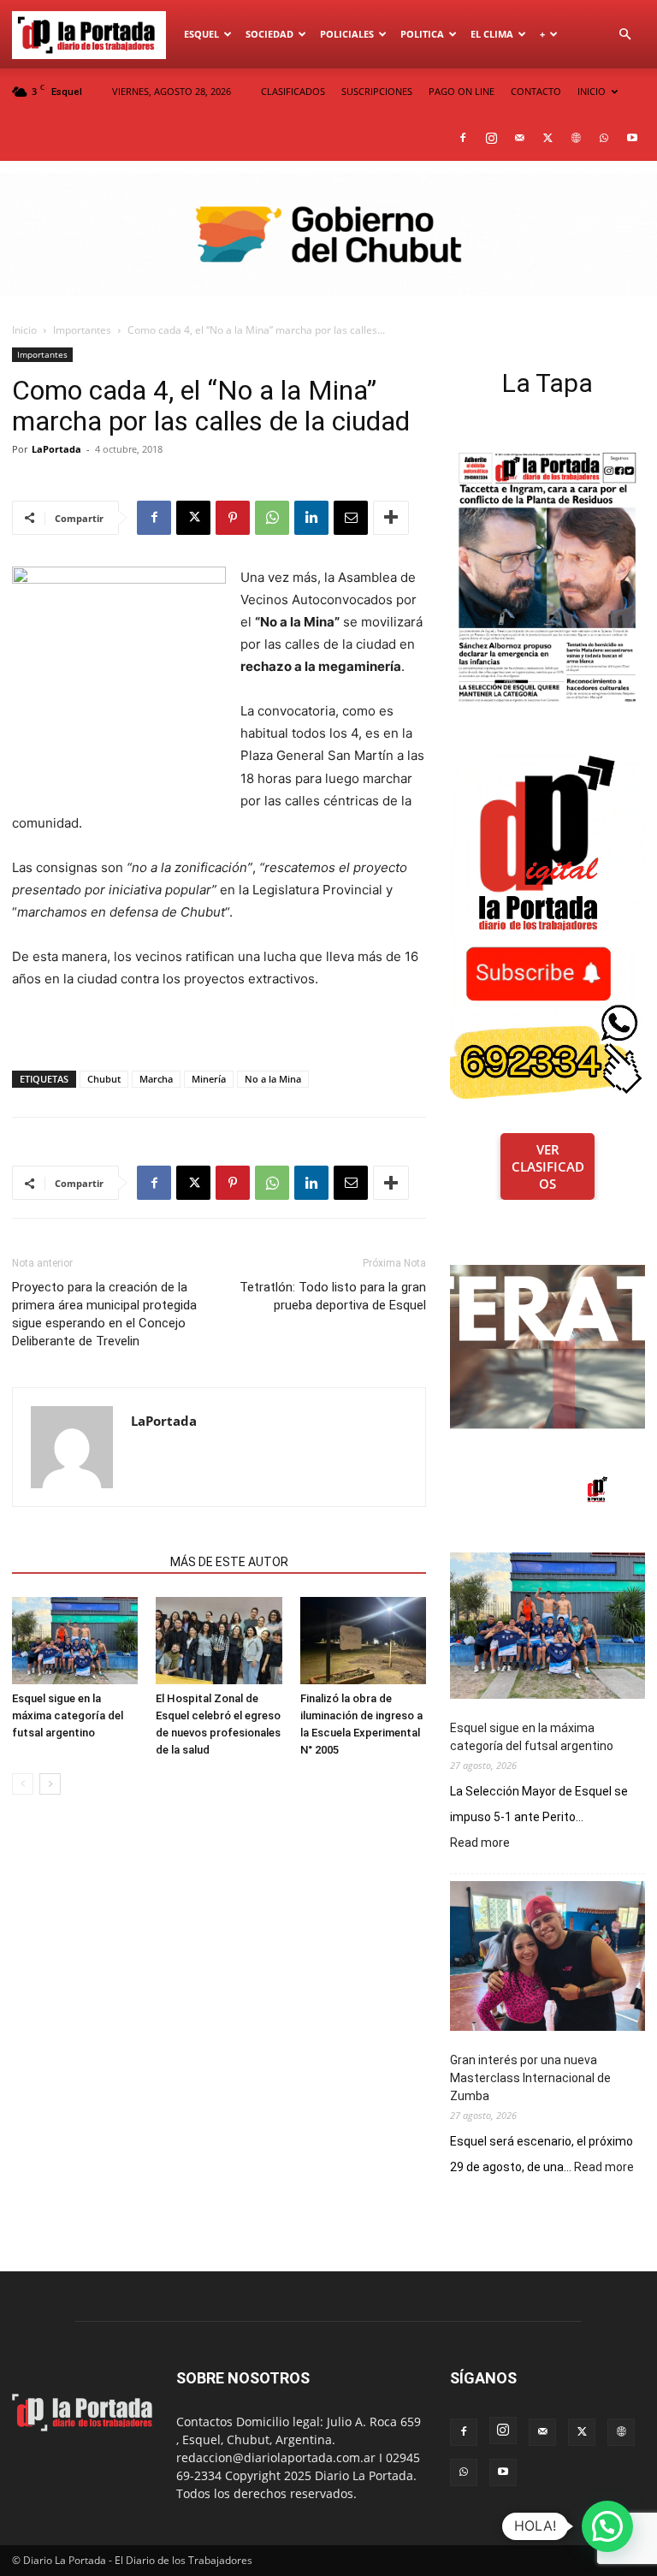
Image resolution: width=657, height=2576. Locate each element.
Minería (209, 1079)
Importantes (82, 330)
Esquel (201, 34)
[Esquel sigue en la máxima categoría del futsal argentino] (75, 1640)
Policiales (347, 34)
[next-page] (50, 1784)
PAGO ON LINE (462, 91)
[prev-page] (23, 1784)
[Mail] (519, 138)
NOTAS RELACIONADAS (86, 1562)
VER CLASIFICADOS (548, 1166)
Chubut (104, 1079)
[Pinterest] (233, 518)
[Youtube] (632, 138)
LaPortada (56, 449)
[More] (391, 518)
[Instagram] (491, 138)
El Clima (492, 34)
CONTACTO (536, 91)
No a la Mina (273, 1079)
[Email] (351, 518)
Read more (480, 1843)
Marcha (156, 1079)
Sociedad (269, 34)
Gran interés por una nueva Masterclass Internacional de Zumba (530, 2078)
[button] (624, 35)
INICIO (592, 91)
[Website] (576, 138)
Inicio (24, 330)
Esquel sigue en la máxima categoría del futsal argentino (68, 1715)
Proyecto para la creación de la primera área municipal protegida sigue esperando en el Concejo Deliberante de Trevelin (104, 1314)
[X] (547, 138)
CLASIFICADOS (293, 91)
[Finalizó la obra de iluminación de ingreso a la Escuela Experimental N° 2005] (363, 1640)
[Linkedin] (311, 518)
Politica (422, 34)
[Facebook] (463, 138)
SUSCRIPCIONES (377, 91)
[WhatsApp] (604, 138)
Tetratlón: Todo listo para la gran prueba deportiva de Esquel (333, 1296)
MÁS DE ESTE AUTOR (229, 1562)
